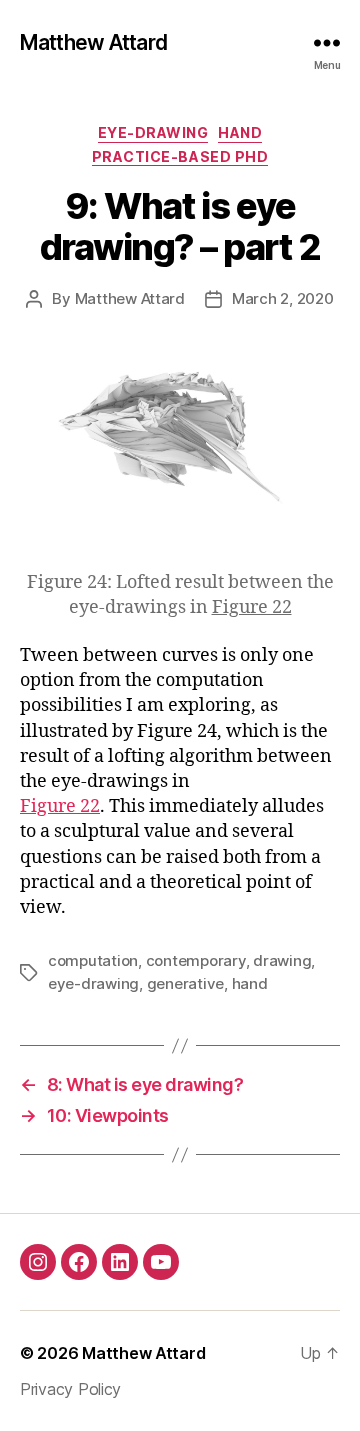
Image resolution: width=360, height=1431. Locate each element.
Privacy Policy (70, 1389)
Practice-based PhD (180, 156)
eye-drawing (93, 983)
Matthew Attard (93, 42)
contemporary (196, 960)
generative (185, 983)
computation (93, 960)
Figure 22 (252, 607)
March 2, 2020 (283, 298)
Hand (240, 132)
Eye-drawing (153, 132)
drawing (282, 960)
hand (250, 983)
